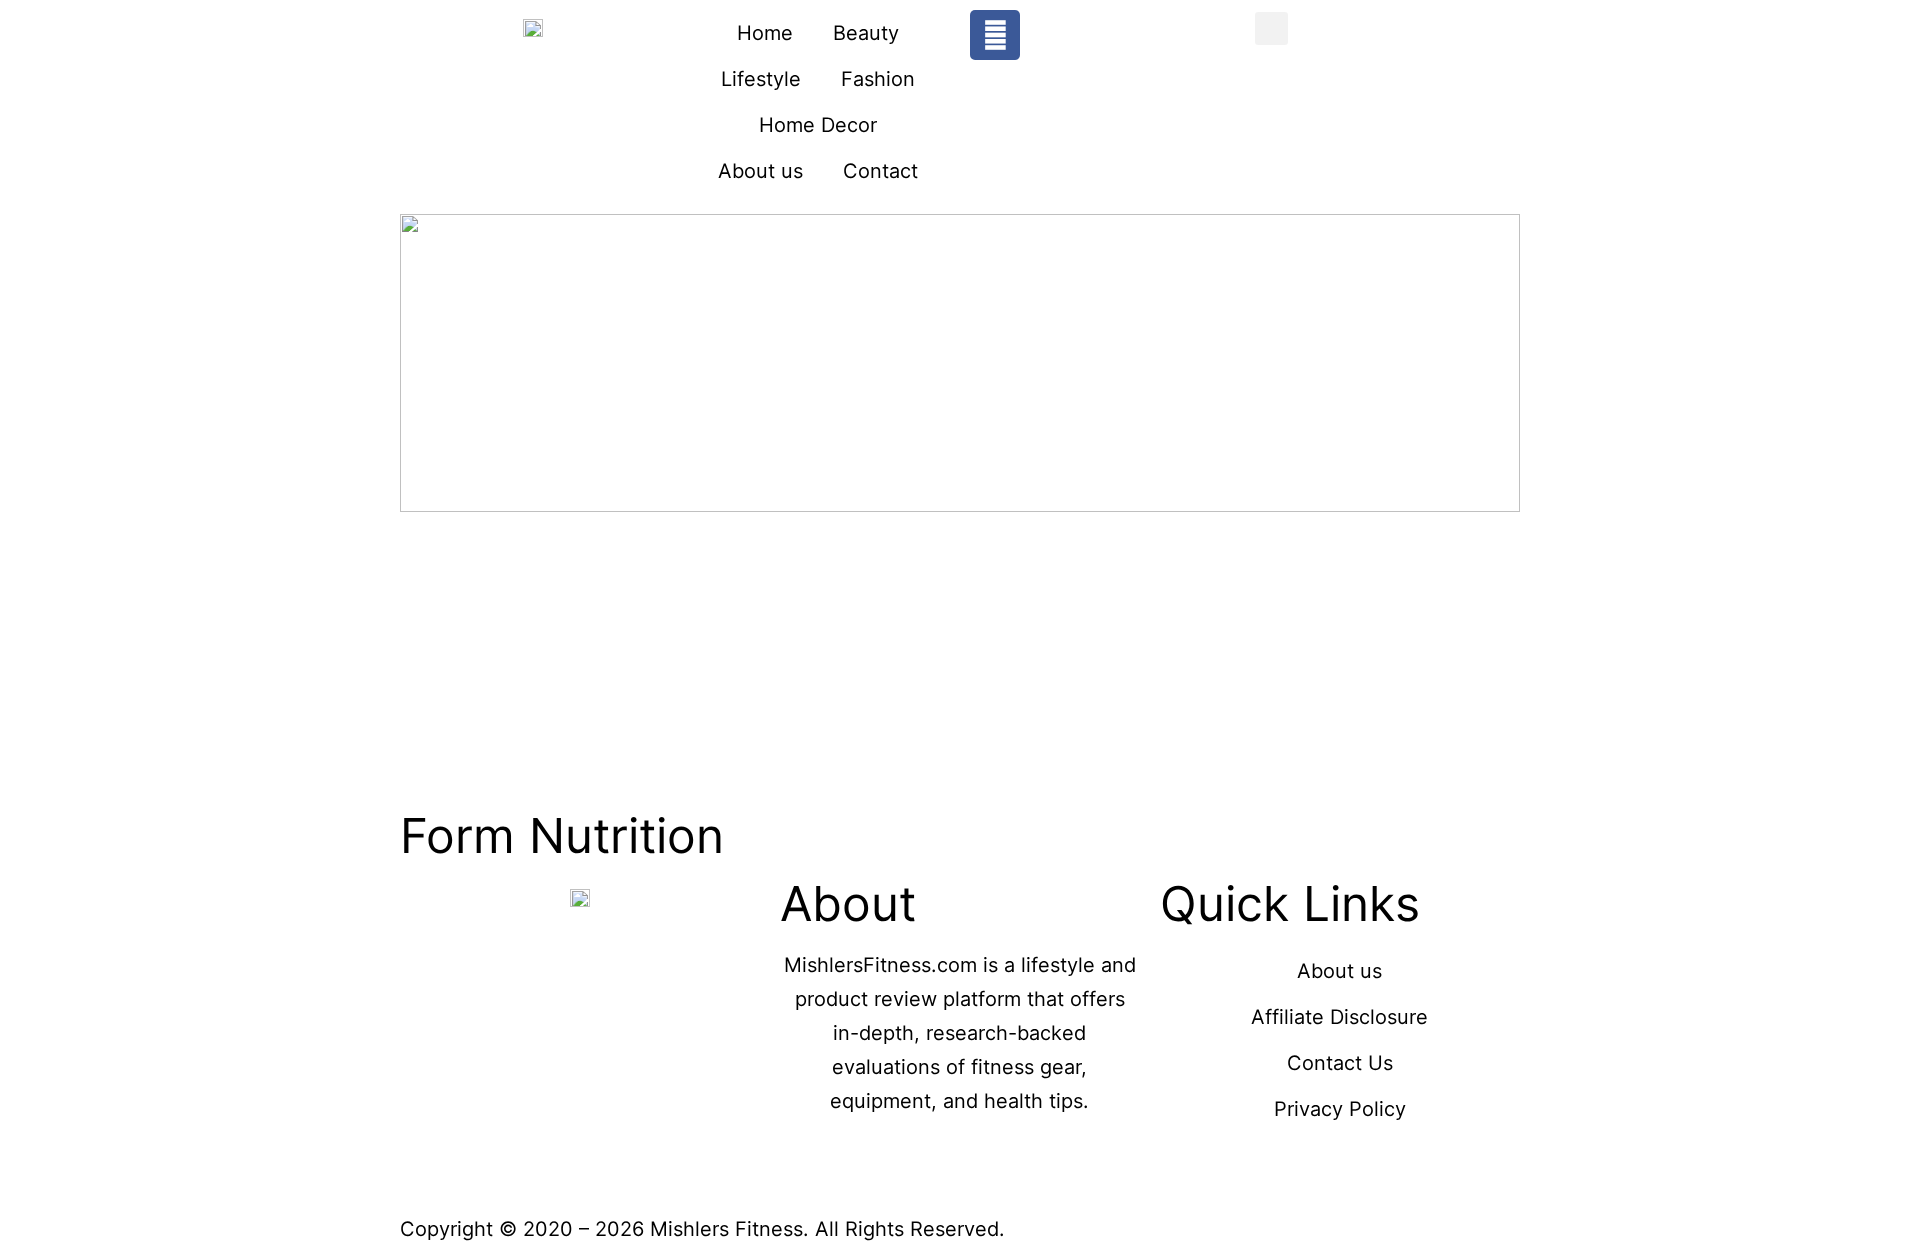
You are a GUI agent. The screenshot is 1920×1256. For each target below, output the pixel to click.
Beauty (866, 33)
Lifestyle (761, 79)
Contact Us (1340, 1063)
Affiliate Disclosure (1339, 1017)
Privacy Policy (1340, 1109)
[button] (1271, 28)
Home (765, 33)
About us (760, 171)
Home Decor (818, 125)
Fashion (878, 79)
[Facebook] (995, 35)
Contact (880, 171)
